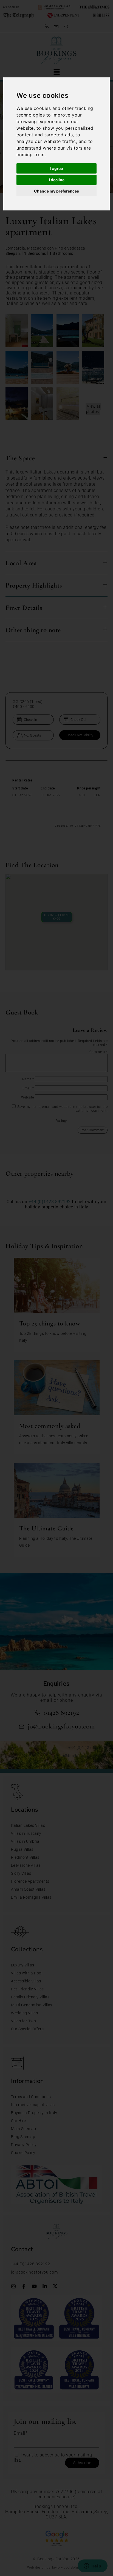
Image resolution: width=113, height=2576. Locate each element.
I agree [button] (56, 168)
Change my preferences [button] (56, 191)
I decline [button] (57, 180)
